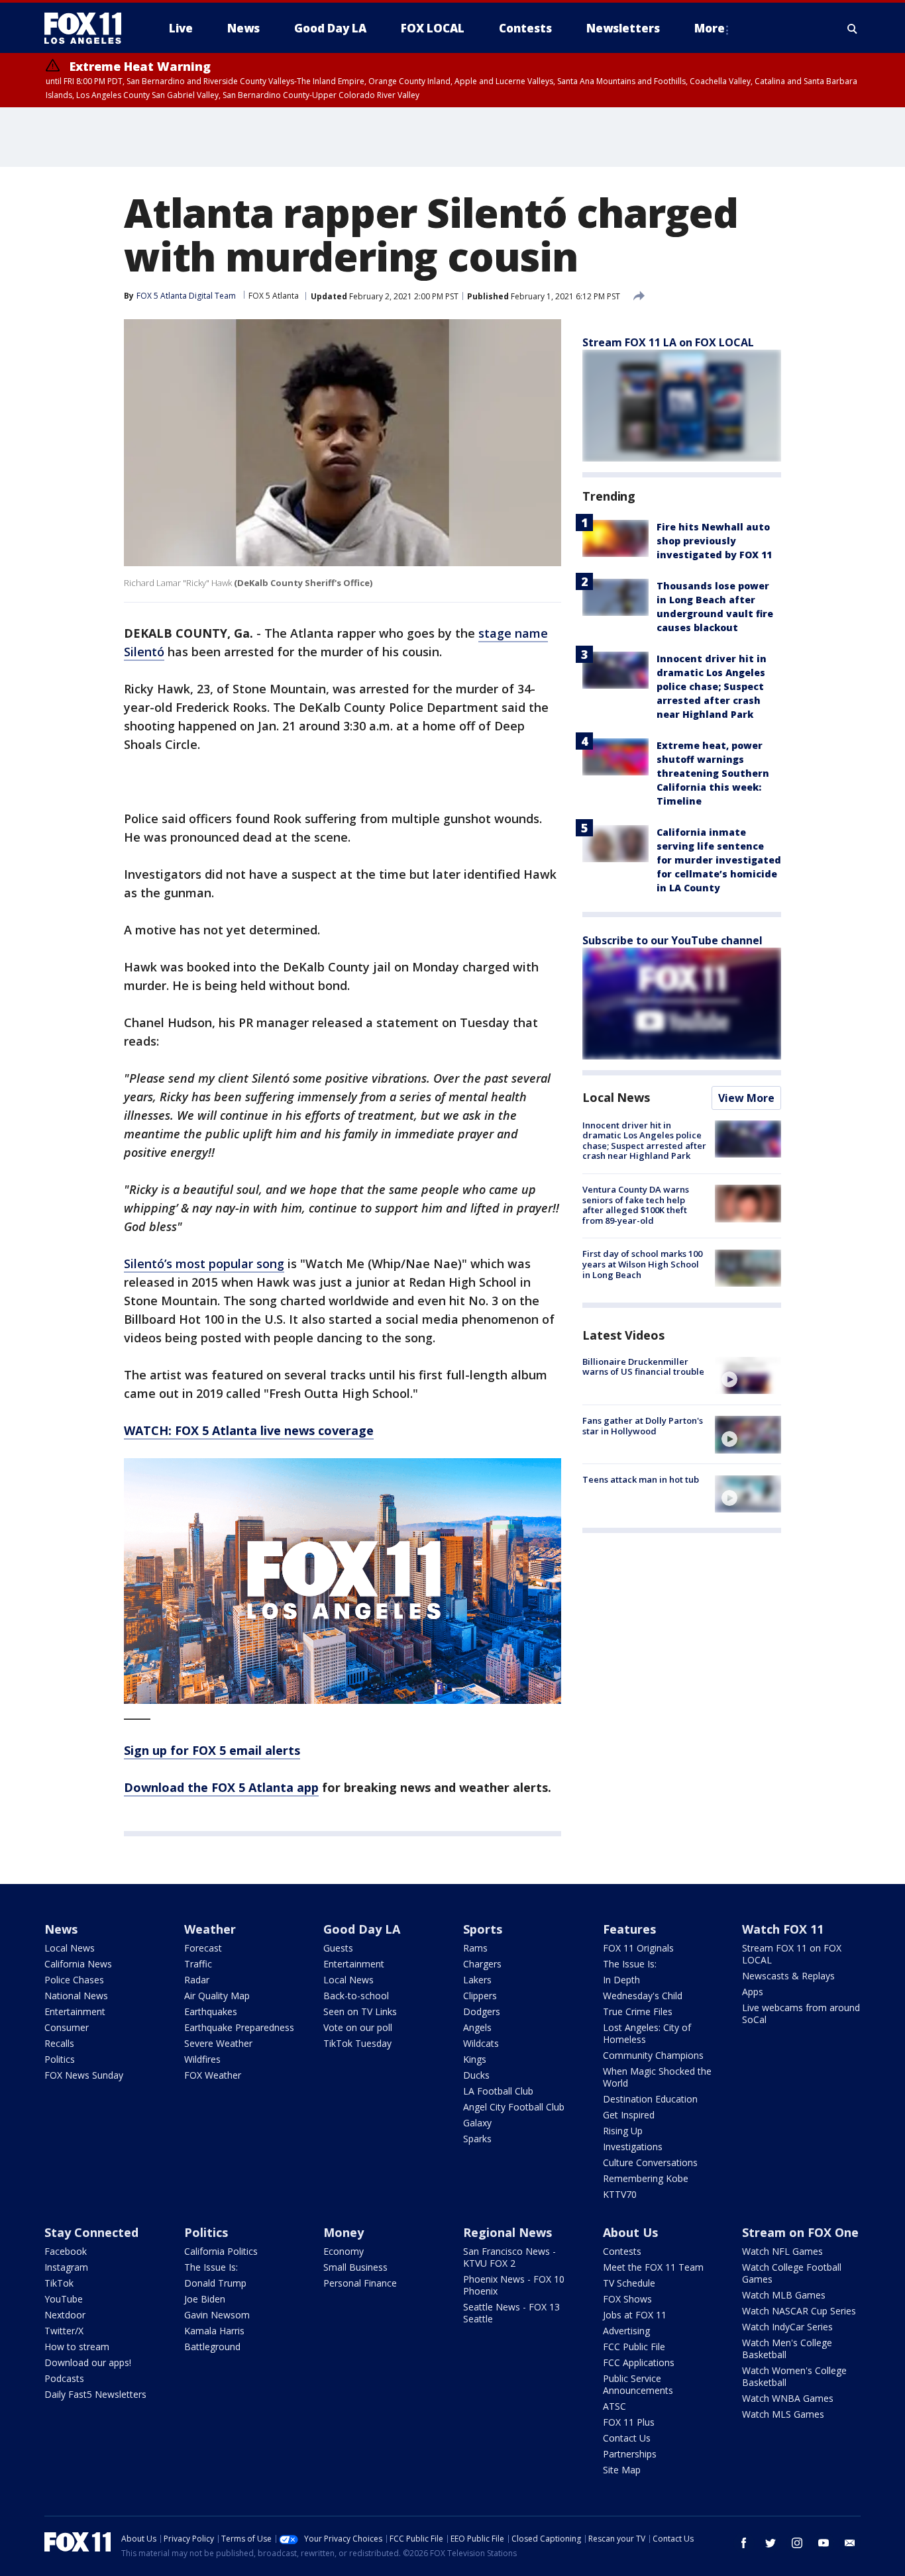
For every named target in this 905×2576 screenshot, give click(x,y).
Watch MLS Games (783, 2414)
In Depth (621, 1980)
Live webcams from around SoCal (801, 2013)
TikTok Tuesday (357, 2043)
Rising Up (623, 2131)
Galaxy (477, 2123)
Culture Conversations (650, 2162)
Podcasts (64, 2378)
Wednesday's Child (643, 1996)
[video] (748, 1375)
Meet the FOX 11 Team (653, 2267)
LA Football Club (498, 2091)
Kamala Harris (214, 2331)
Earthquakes (211, 2011)
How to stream (77, 2347)
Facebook (66, 2251)
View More (746, 1098)
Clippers (480, 1996)
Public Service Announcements (638, 2384)
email (850, 2543)
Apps (753, 1992)
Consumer (67, 2027)
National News (76, 1996)
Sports (483, 1929)
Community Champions (653, 2055)
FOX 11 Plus (629, 2422)
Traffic (198, 1964)
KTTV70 (620, 2194)
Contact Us (627, 2438)
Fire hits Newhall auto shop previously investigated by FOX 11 (714, 541)
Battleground (212, 2347)
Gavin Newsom (217, 2315)
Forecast (203, 1948)
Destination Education (650, 2099)
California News (78, 1964)
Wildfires (202, 2059)
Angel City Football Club (514, 2107)
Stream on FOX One (800, 2232)
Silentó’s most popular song (204, 1263)
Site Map (622, 2470)
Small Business (355, 2267)
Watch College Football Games (792, 2273)
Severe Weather (218, 2043)
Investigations (633, 2147)
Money (344, 2232)
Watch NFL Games (782, 2251)
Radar (197, 1980)
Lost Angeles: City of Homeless (647, 2033)
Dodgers (482, 2011)
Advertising (626, 2331)
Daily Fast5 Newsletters (95, 2394)
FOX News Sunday (84, 2075)
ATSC (614, 2406)
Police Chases (74, 1980)
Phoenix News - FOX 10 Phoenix (514, 2285)
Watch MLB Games (784, 2295)
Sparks (477, 2139)
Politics (60, 2059)
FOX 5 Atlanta (274, 296)
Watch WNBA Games (788, 2398)
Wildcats (481, 2043)
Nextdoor (65, 2315)
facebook (744, 2543)
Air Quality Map (217, 1996)
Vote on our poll (358, 2027)
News (61, 1929)
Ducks (476, 2075)
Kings (475, 2059)
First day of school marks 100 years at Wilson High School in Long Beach (642, 1264)
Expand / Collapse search (853, 28)
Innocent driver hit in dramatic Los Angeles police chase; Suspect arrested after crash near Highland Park (712, 686)
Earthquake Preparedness (239, 2027)
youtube (824, 2543)
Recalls (59, 2043)
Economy (344, 2251)
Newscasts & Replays (788, 1976)
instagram (797, 2543)
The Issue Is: (630, 1964)
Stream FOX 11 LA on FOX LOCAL (668, 342)
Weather (210, 1929)
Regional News (507, 2232)
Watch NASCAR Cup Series (799, 2311)
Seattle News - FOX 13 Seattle (511, 2313)
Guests (338, 1948)
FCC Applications (639, 2362)
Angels (477, 2027)
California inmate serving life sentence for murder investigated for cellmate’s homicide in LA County (719, 860)
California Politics (221, 2251)
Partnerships (630, 2454)
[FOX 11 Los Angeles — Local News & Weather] (88, 28)
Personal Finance (360, 2283)
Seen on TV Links (360, 2011)
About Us (630, 2232)
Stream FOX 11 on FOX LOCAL (792, 1954)
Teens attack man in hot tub (641, 1480)
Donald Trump (215, 2283)
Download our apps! (88, 2362)
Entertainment (75, 2011)
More (710, 28)
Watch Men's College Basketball (787, 2349)
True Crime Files (638, 2011)
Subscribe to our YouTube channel (672, 940)
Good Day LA (362, 1929)
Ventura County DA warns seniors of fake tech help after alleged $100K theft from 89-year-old (636, 1205)
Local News (616, 1097)
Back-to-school (356, 1996)
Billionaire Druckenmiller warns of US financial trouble (643, 1367)
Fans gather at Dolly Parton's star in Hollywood (643, 1426)
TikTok (59, 2283)
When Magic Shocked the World (657, 2077)
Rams (475, 1948)
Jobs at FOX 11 (635, 2315)
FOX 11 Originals (638, 1948)
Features (629, 1929)
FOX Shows (627, 2299)
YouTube (64, 2299)
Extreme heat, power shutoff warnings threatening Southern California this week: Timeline (713, 773)
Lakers (477, 1980)
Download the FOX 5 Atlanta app (221, 1787)
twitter (771, 2543)
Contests (622, 2251)
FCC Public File (634, 2347)
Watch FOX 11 (783, 1929)
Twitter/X (64, 2331)
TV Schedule (629, 2283)
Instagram (66, 2267)
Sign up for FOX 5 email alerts (212, 1750)
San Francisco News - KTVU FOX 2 (509, 2257)
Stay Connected (91, 2232)
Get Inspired (629, 2115)
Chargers (482, 1964)
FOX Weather (213, 2075)
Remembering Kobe (646, 2178)
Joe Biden (205, 2299)
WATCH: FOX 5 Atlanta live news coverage (249, 1430)
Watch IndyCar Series (787, 2327)
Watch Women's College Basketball (794, 2376)
